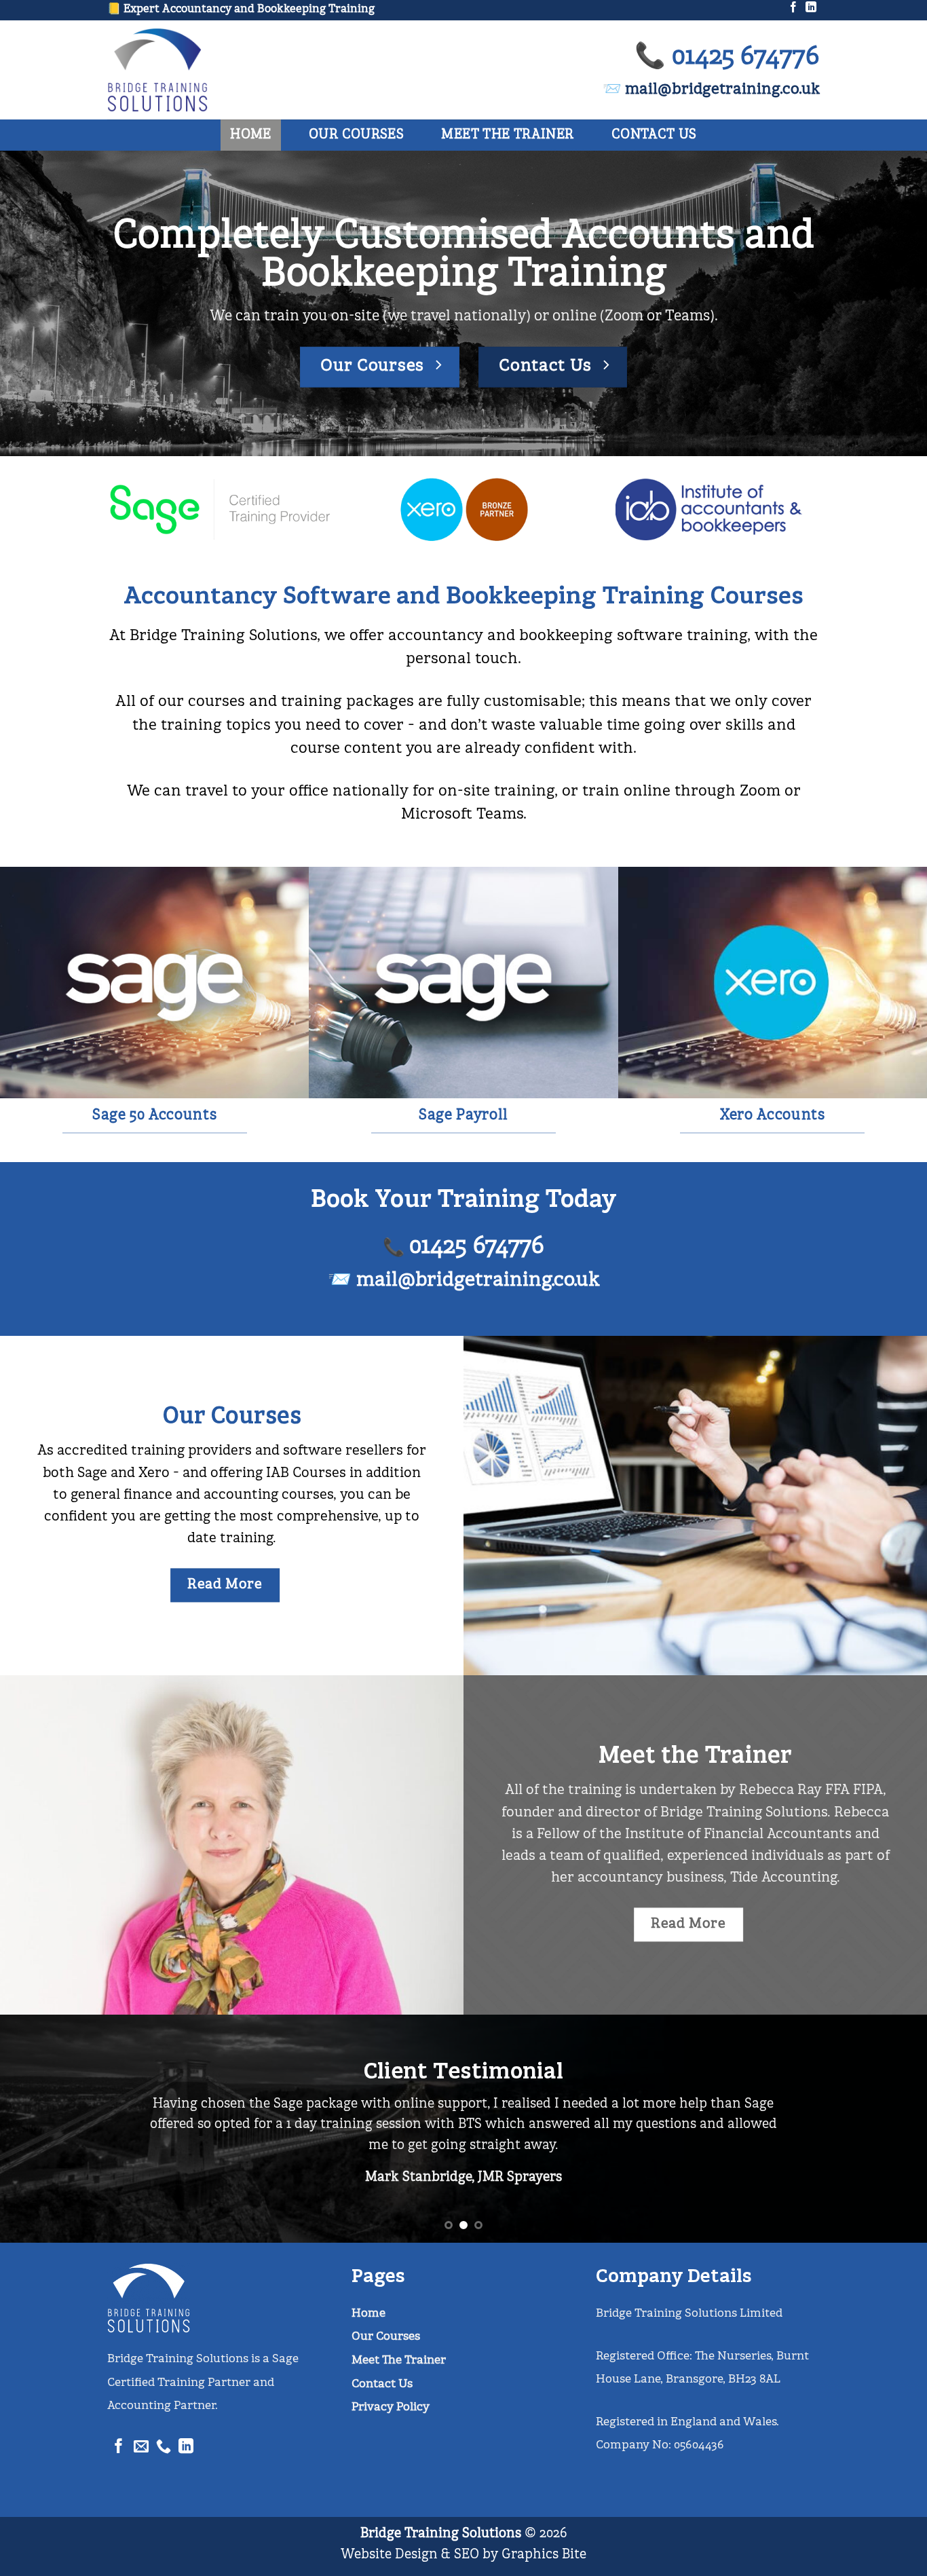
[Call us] (164, 2449)
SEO (467, 2555)
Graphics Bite (544, 2555)
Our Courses (356, 135)
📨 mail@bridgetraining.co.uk (711, 90)
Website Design (389, 2555)
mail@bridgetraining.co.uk (478, 1281)
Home (251, 135)
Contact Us (654, 135)
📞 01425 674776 (727, 57)
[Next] (891, 2129)
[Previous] (36, 2129)
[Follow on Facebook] (793, 9)
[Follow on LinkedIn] (811, 9)
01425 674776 (477, 1247)
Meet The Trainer (507, 135)
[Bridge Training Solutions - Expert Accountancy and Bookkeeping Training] (183, 70)
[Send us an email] (141, 2449)
